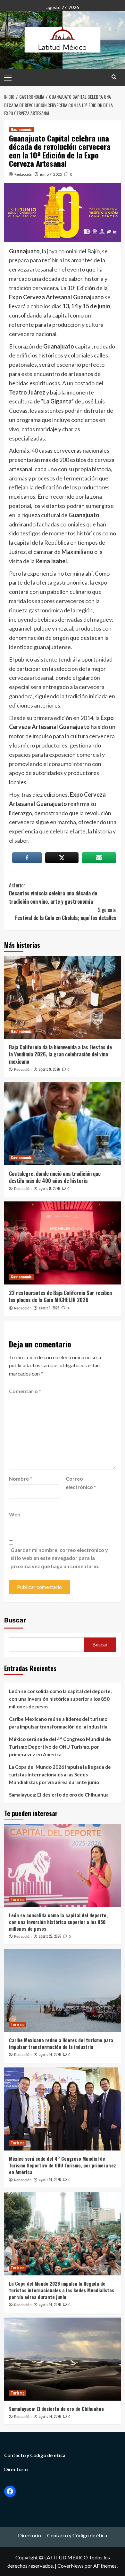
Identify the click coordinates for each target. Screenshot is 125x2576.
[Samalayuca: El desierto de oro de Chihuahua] (63, 2359)
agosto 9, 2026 (49, 1069)
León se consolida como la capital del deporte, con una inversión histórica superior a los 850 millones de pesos (60, 1699)
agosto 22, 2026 (50, 1936)
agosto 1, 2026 (49, 1308)
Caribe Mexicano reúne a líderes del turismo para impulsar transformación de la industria (58, 1723)
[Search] (114, 77)
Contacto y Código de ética (35, 2455)
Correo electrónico (81, 1483)
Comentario (25, 1391)
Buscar (15, 1620)
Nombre (21, 1479)
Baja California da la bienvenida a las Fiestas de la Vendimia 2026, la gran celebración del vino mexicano (60, 1054)
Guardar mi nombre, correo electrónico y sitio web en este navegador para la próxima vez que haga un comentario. (59, 1558)
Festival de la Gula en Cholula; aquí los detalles (66, 914)
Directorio (16, 2469)
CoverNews (71, 2566)
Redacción (23, 174)
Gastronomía (21, 129)
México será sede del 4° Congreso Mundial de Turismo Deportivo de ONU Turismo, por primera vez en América (60, 1747)
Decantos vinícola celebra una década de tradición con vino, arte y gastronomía (53, 893)
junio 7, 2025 (51, 174)
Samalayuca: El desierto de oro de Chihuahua (59, 1795)
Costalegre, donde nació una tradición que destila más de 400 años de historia (55, 1177)
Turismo (18, 1899)
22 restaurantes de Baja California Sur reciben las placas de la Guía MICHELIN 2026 (60, 1296)
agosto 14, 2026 (50, 2054)
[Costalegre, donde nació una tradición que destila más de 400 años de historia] (63, 1124)
